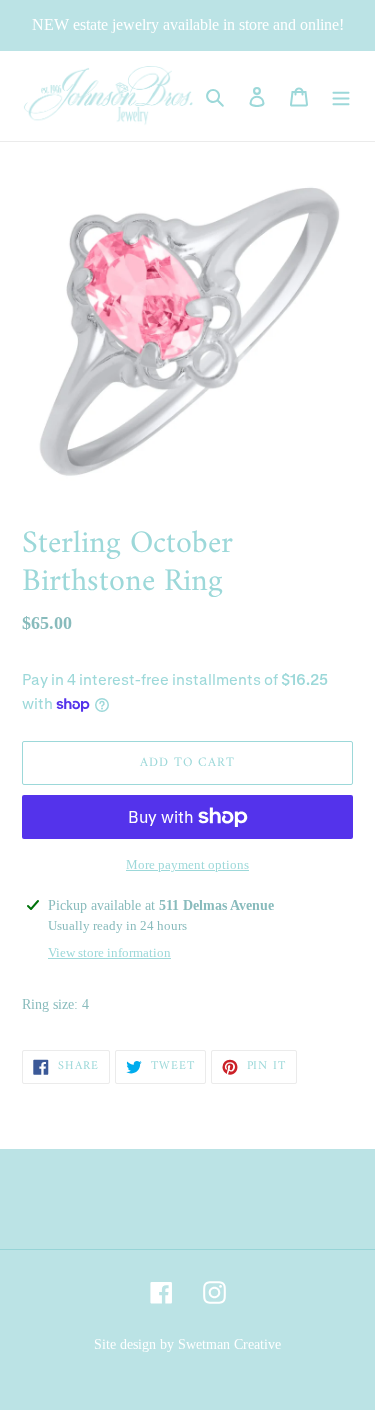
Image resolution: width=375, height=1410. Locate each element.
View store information (109, 952)
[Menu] (341, 96)
